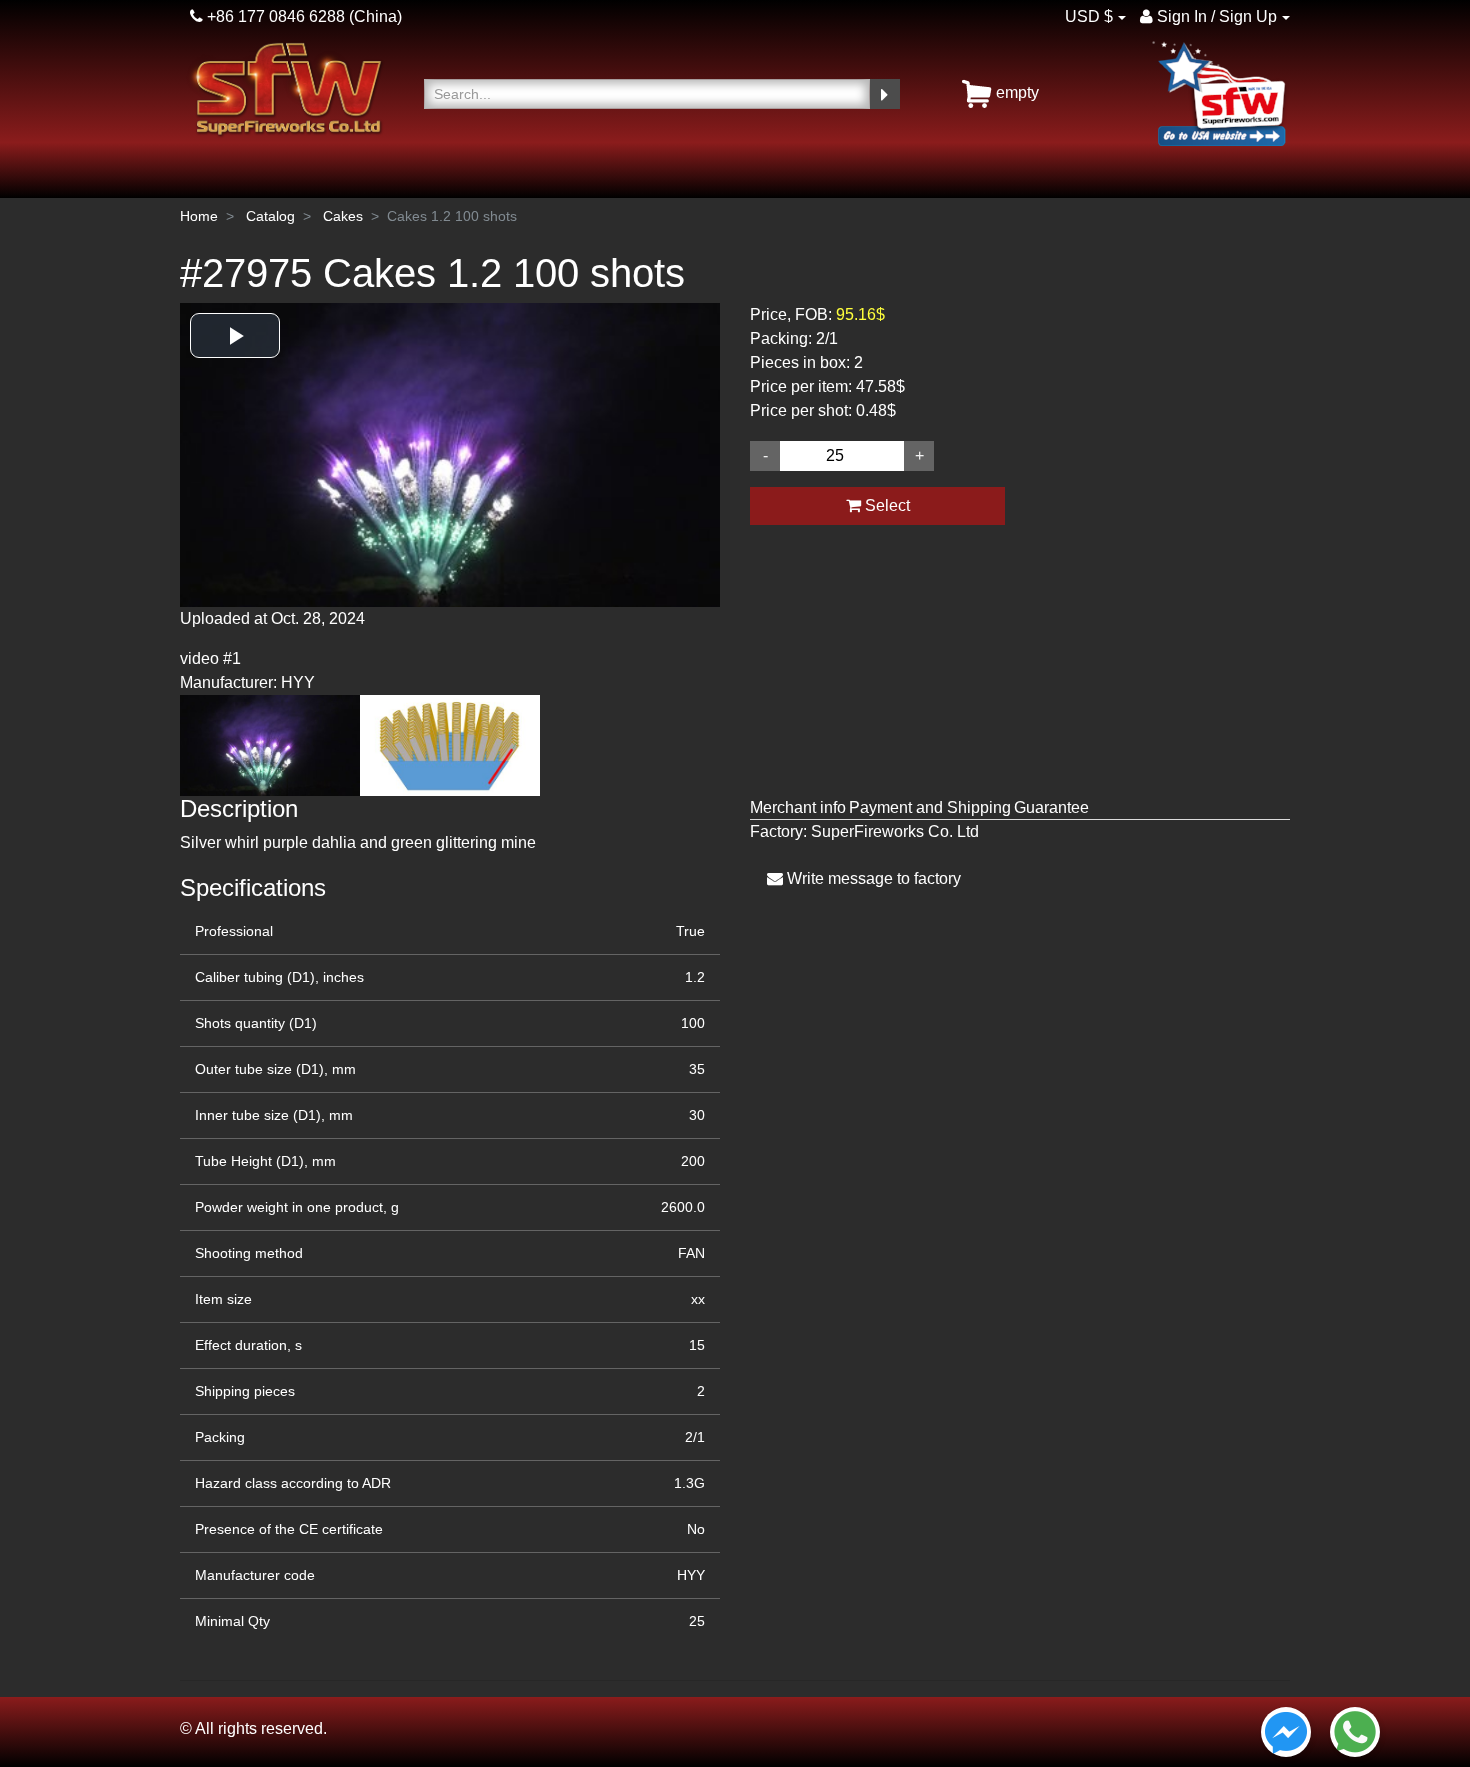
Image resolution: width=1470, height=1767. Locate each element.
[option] (450, 499)
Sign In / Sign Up (1215, 16)
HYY (691, 1575)
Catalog (270, 216)
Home (199, 216)
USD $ (1089, 16)
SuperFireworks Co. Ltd (895, 831)
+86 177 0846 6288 (274, 16)
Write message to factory (872, 878)
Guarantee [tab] (1051, 807)
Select (885, 505)
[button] (235, 335)
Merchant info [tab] (798, 807)
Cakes (343, 216)
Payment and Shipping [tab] (930, 807)
